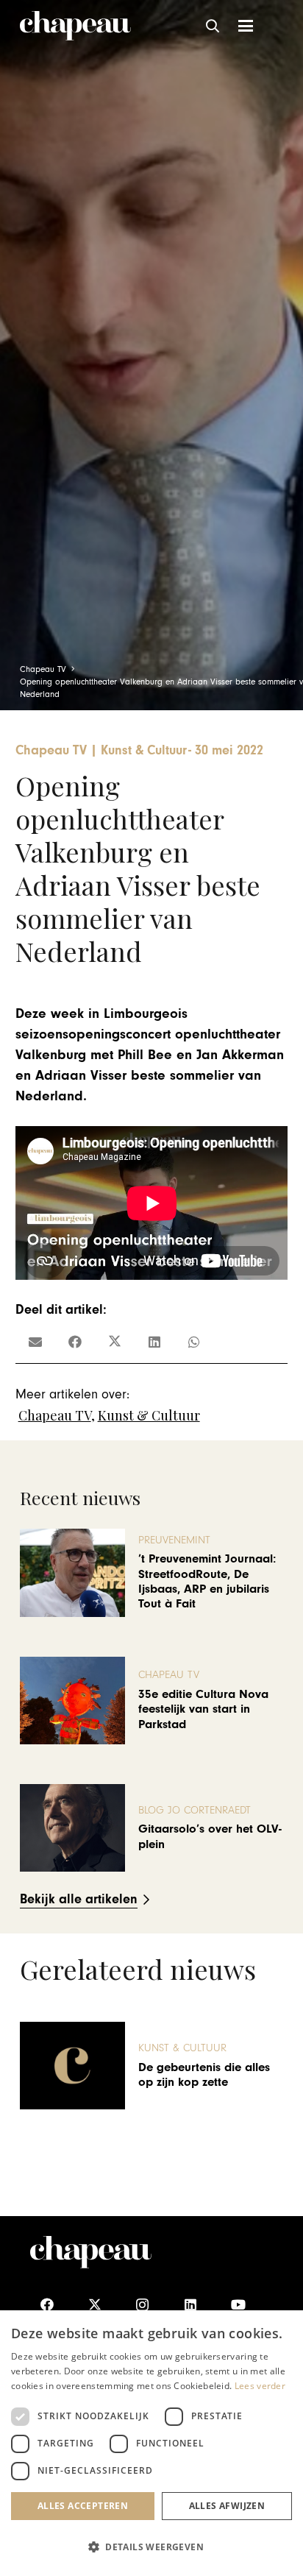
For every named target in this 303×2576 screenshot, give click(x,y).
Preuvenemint (174, 1540)
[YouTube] (238, 2305)
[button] (213, 26)
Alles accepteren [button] (83, 2506)
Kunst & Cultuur (149, 1415)
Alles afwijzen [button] (227, 2506)
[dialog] (151, 2443)
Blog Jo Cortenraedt (195, 1810)
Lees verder (260, 2386)
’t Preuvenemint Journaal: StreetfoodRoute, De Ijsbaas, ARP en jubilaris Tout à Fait (207, 1581)
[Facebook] (47, 2305)
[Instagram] (142, 2305)
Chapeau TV (55, 1415)
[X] (95, 2305)
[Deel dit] (75, 1342)
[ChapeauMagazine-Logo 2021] (75, 26)
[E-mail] (35, 1342)
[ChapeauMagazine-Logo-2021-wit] (91, 2252)
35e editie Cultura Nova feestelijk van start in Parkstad (203, 1709)
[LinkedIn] (190, 2305)
